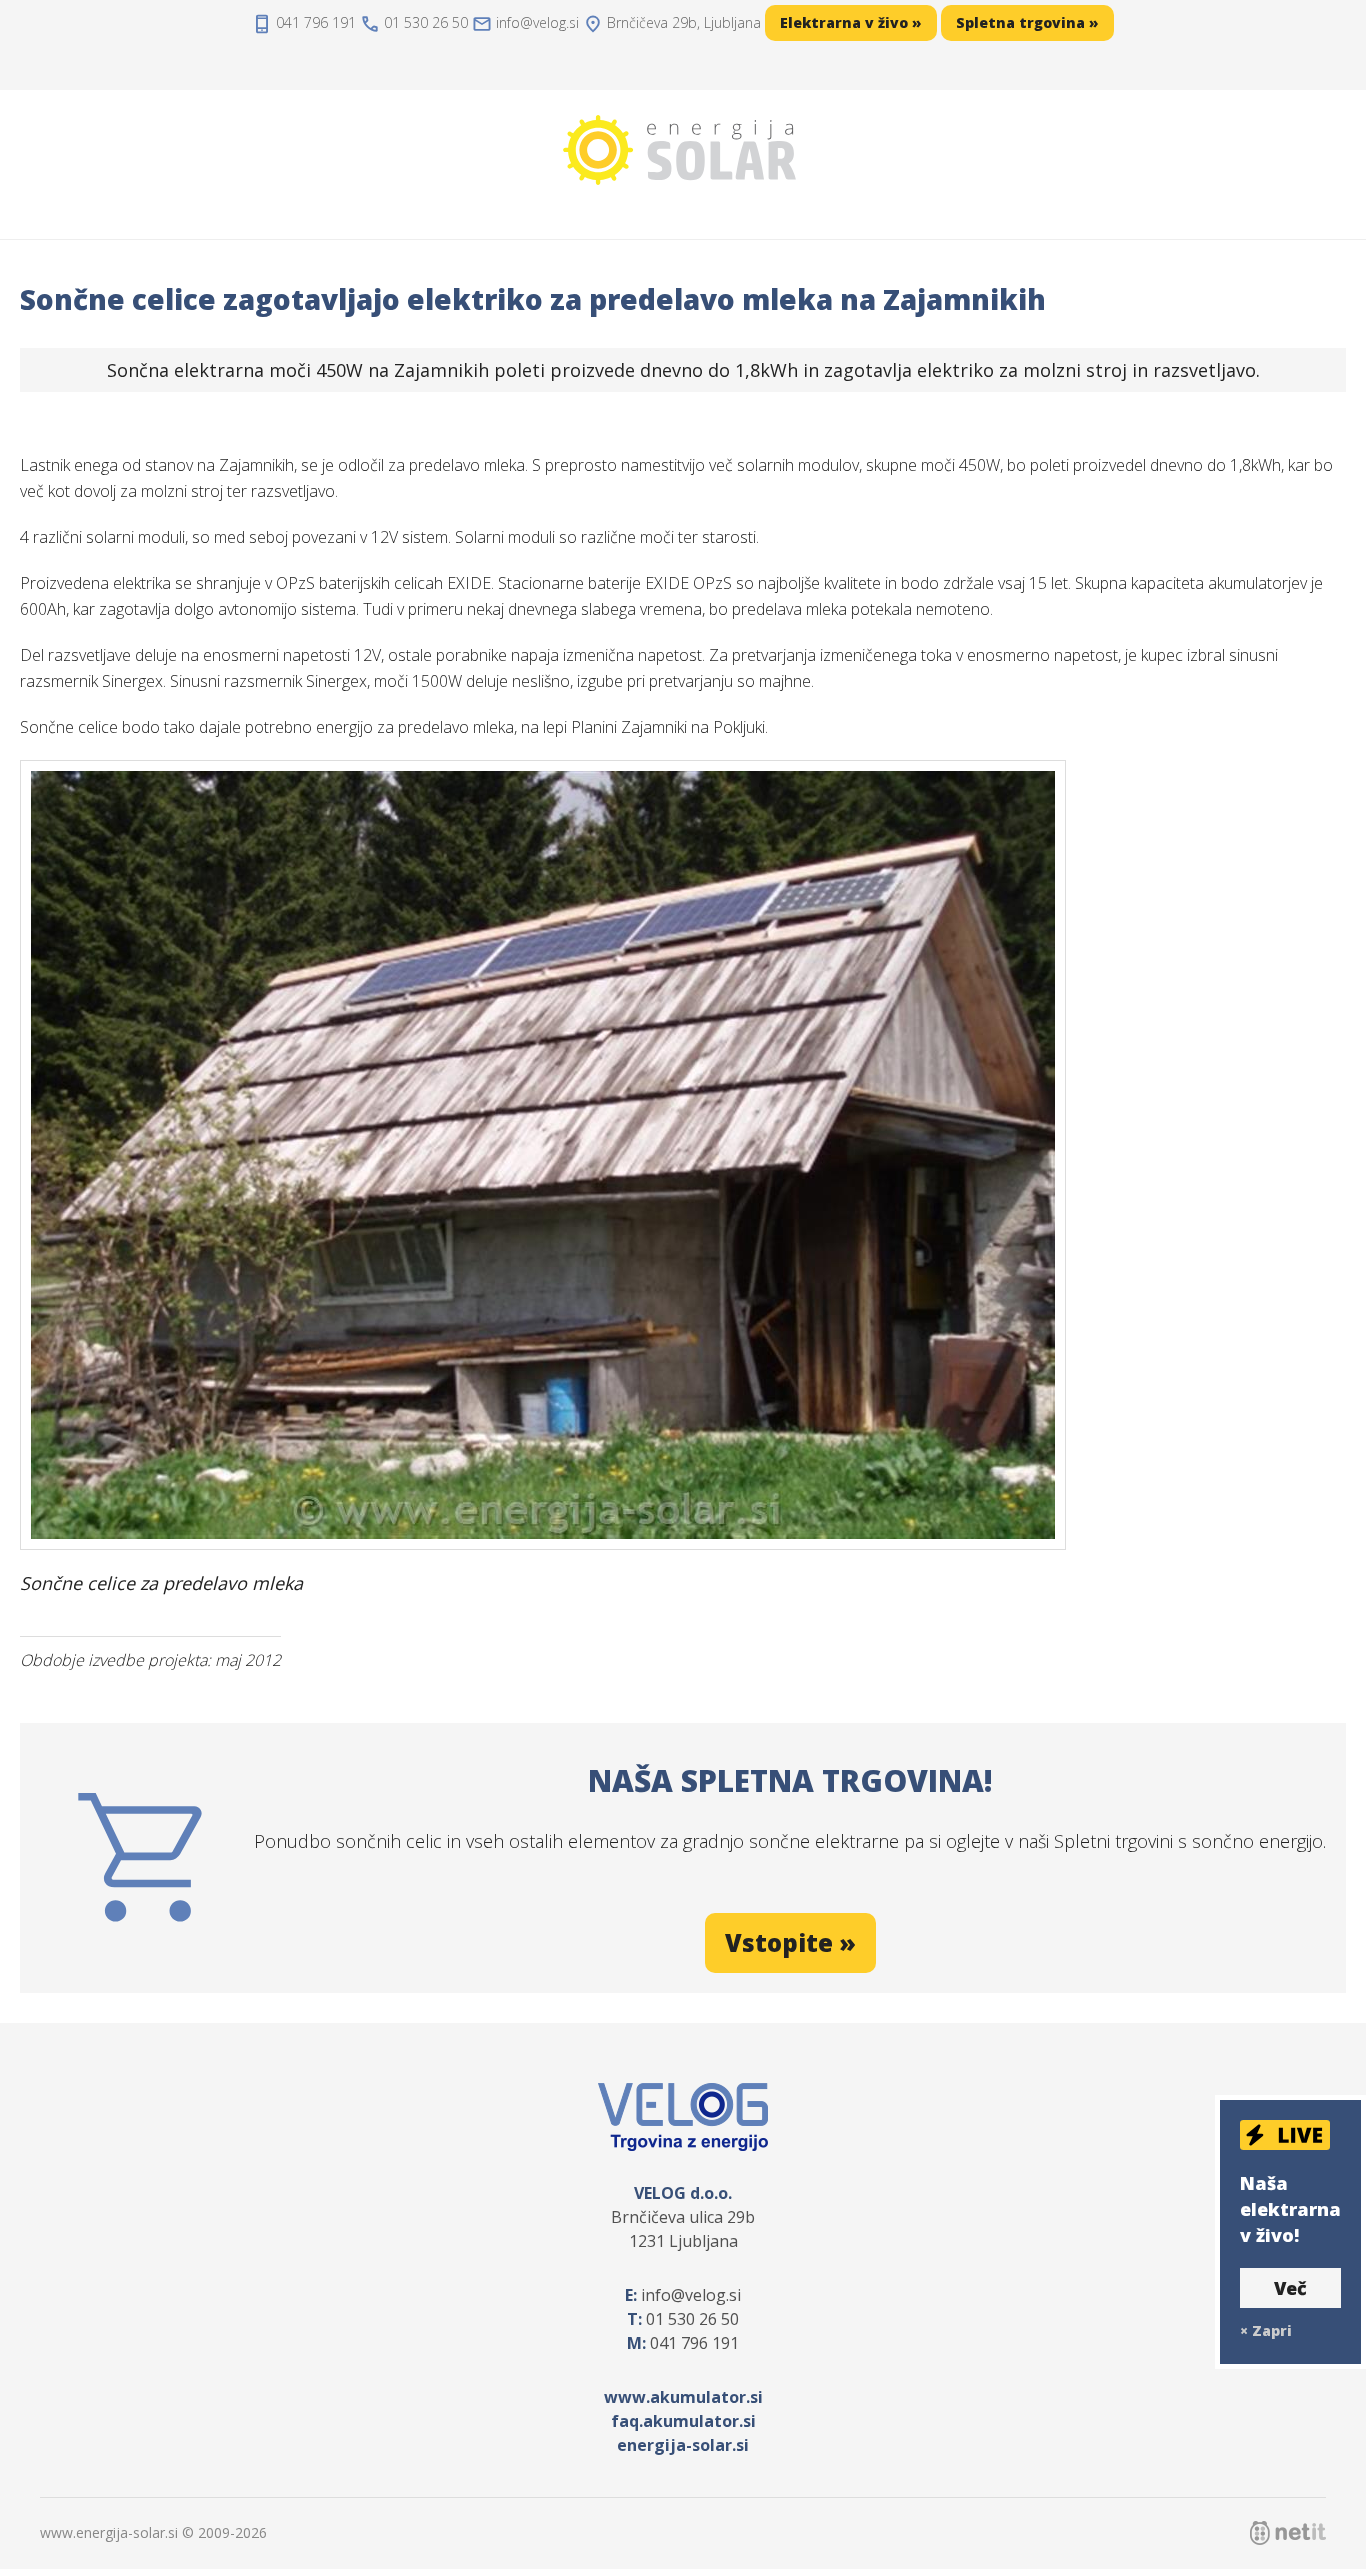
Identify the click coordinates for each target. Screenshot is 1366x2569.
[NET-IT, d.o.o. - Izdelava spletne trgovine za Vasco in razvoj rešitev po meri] (1288, 2533)
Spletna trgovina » (1027, 22)
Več (1290, 2288)
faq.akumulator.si (683, 2421)
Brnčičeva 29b (684, 22)
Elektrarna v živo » (851, 22)
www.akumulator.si (683, 2397)
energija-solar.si (683, 2445)
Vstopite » (790, 1942)
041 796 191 (316, 22)
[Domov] (683, 150)
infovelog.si (537, 22)
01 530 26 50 (426, 22)
